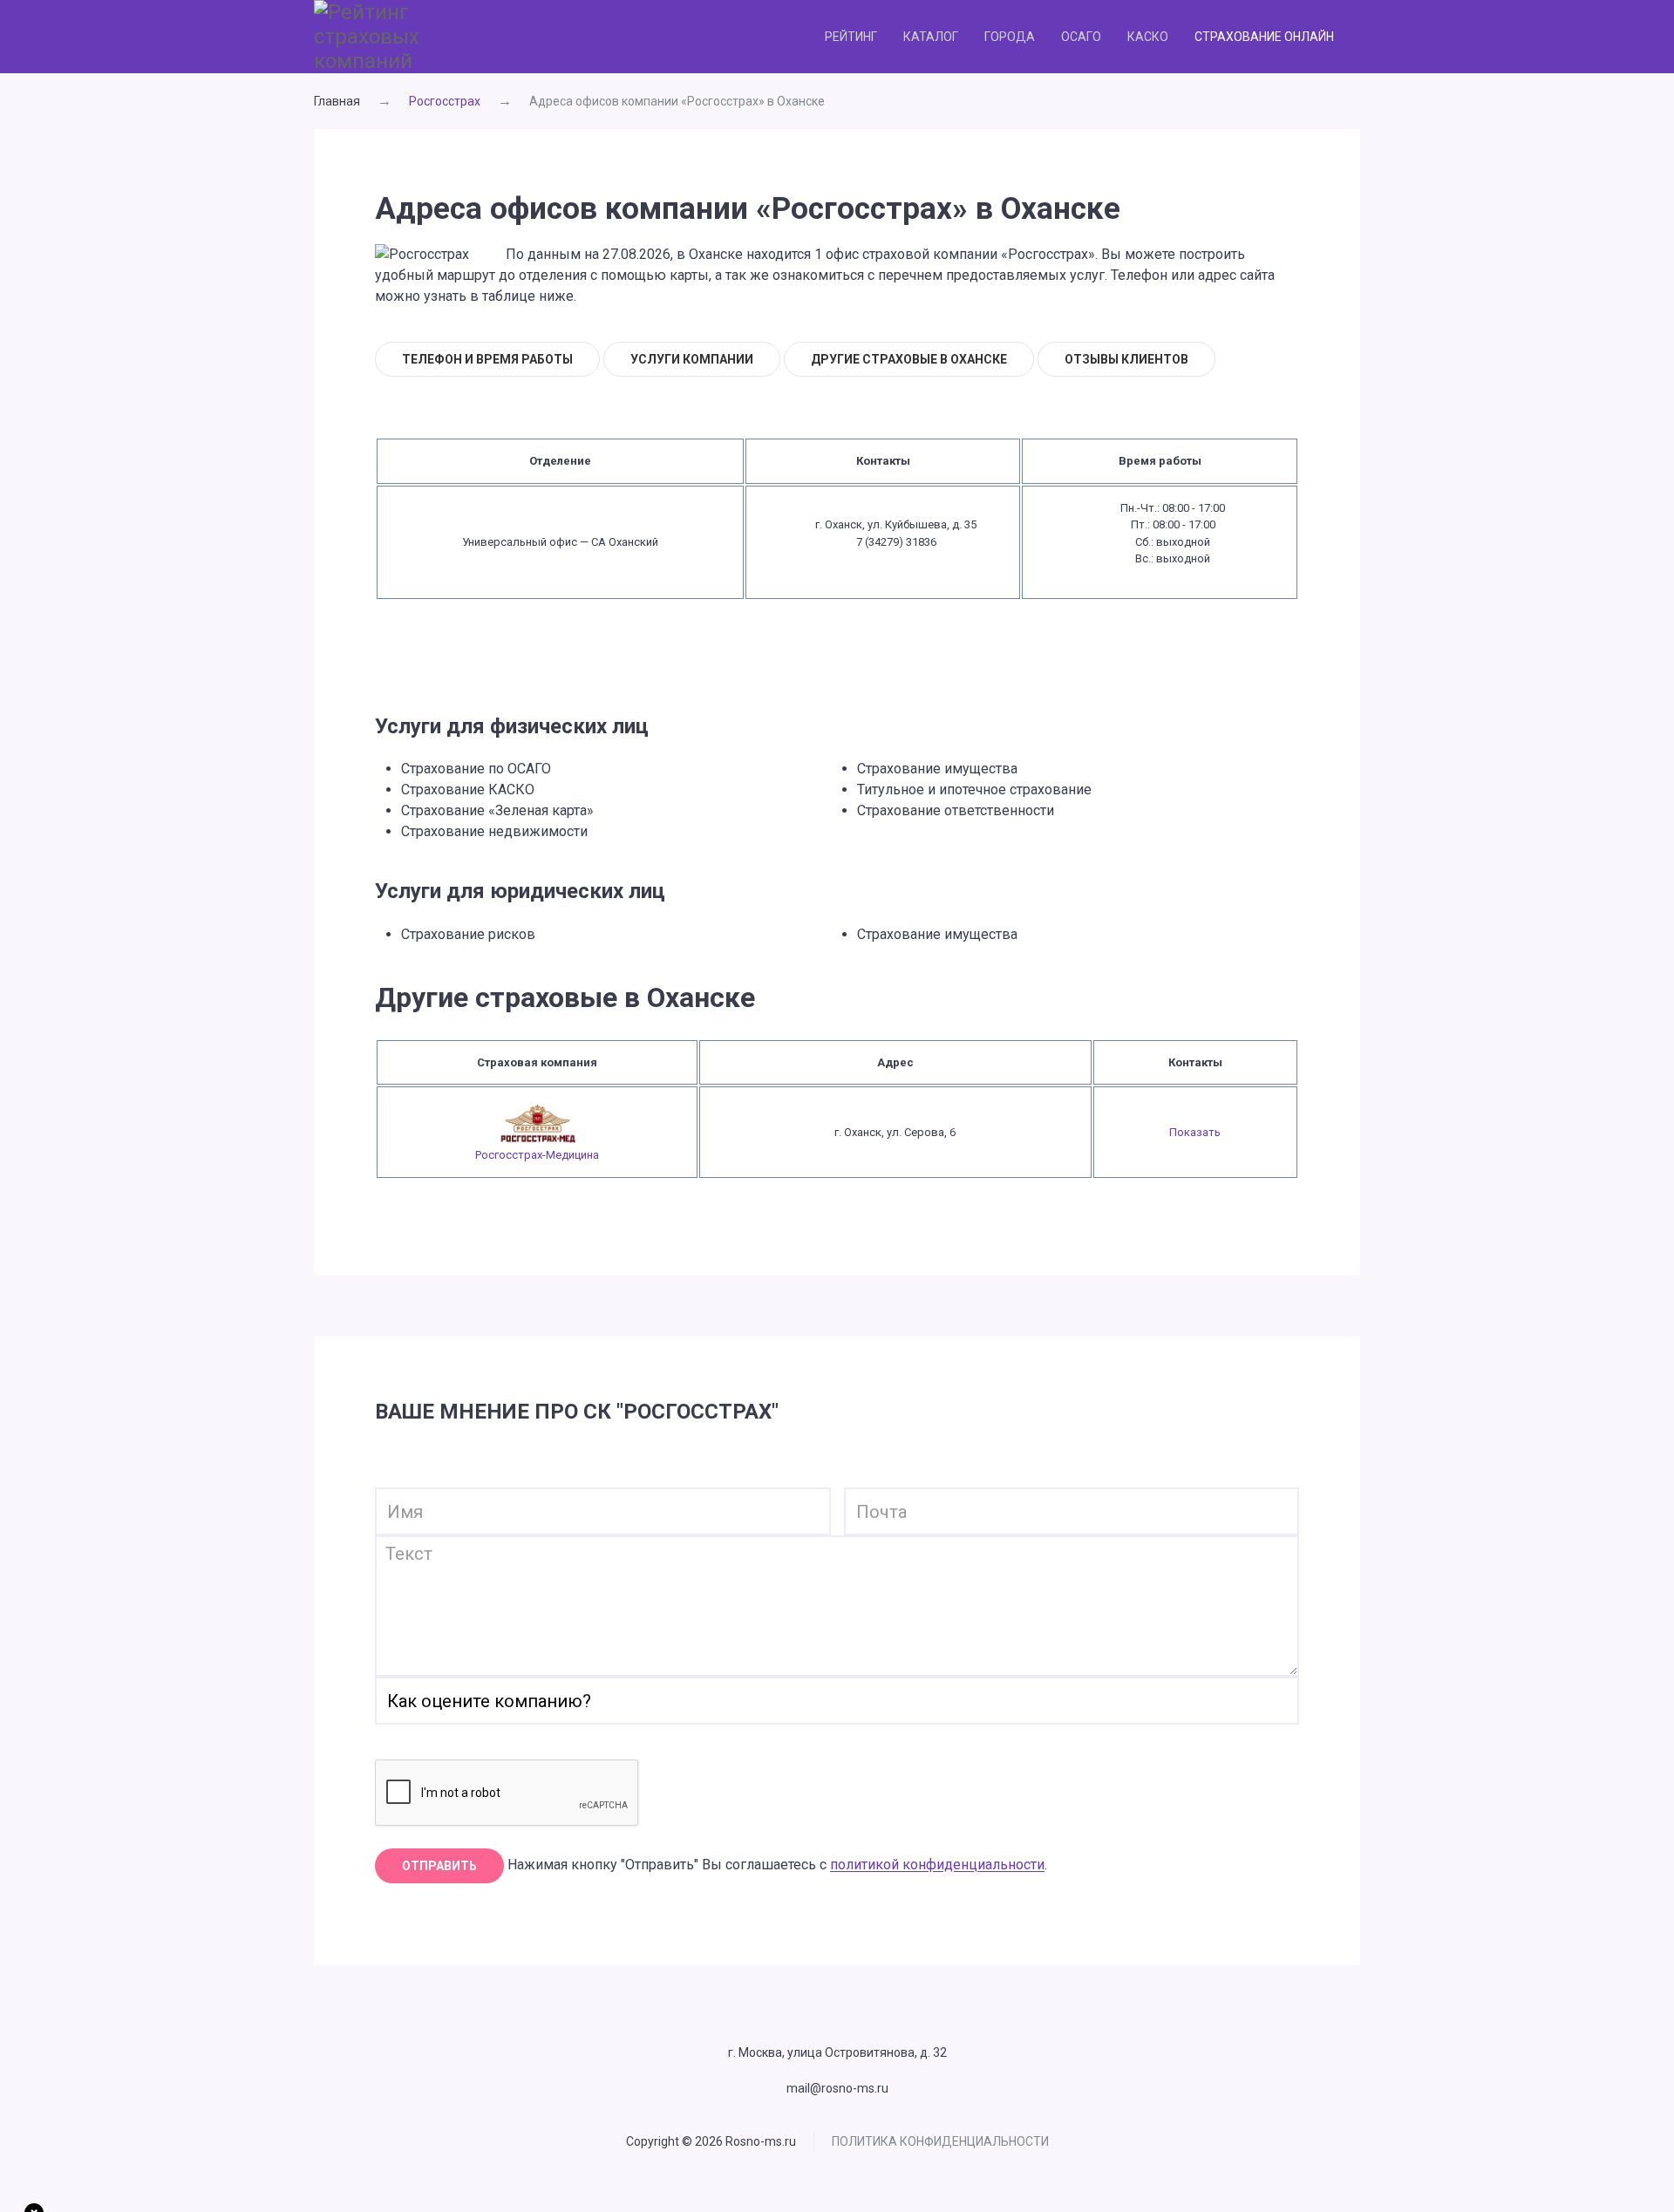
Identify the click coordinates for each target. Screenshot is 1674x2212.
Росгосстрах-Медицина (537, 1155)
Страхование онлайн (1264, 37)
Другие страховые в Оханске (909, 359)
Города (1010, 37)
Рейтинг (851, 37)
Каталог (931, 37)
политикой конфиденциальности (937, 1865)
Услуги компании (692, 359)
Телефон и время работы (487, 359)
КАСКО (1148, 37)
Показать (1195, 1132)
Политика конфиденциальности (940, 2141)
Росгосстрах (445, 101)
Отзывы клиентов (1126, 359)
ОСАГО (1081, 37)
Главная (337, 101)
